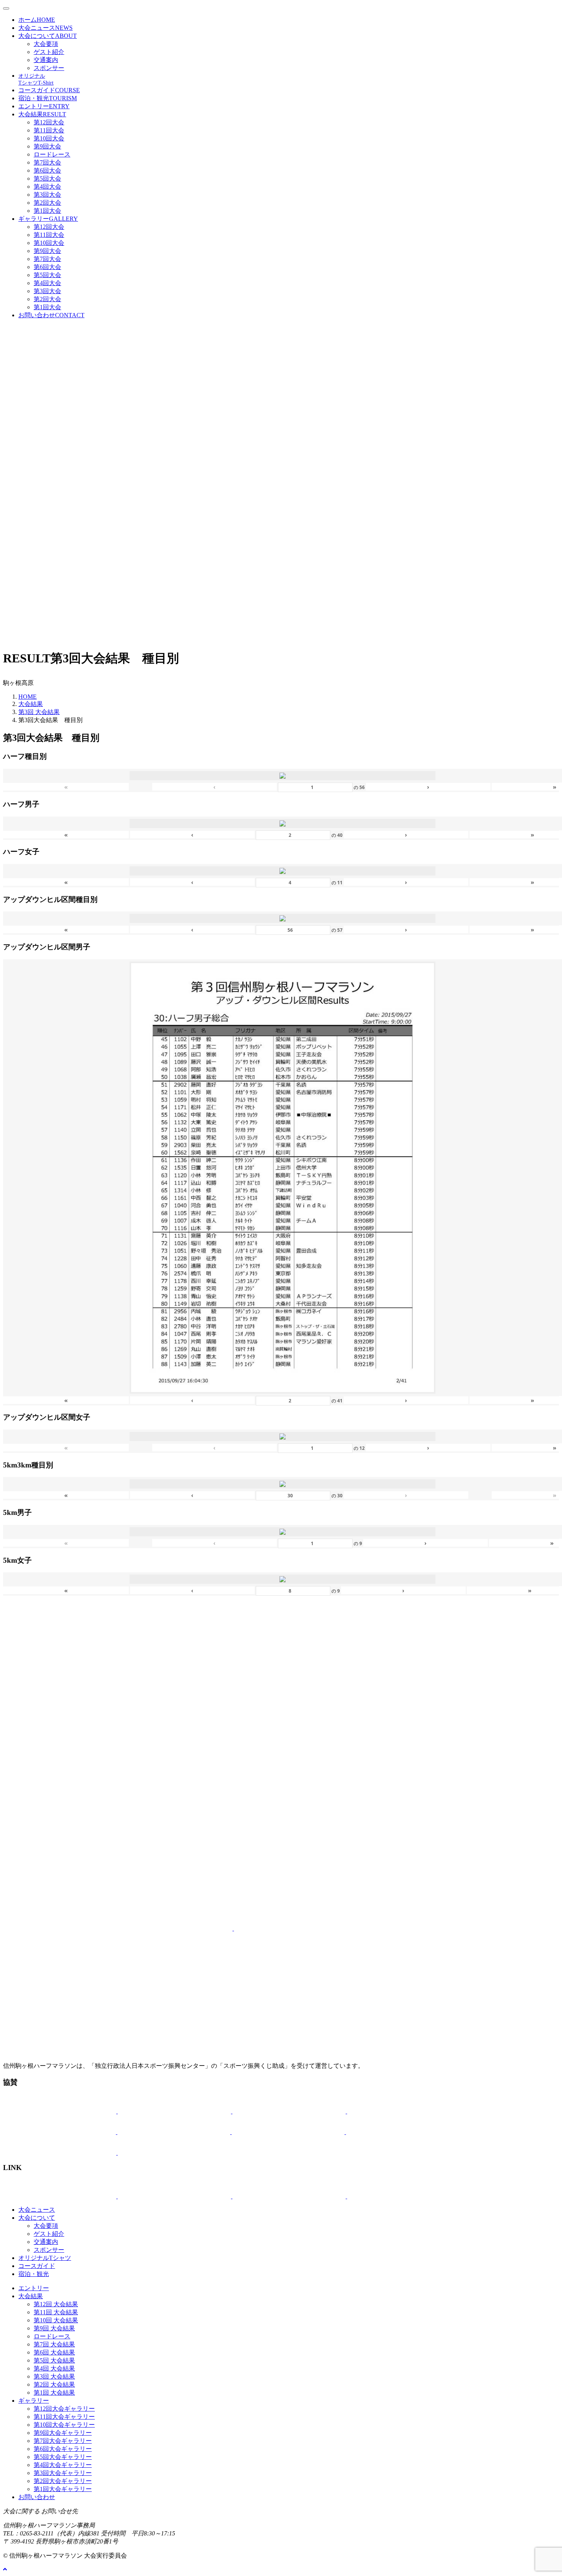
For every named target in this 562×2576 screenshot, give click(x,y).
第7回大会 (47, 162)
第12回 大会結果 (56, 2304)
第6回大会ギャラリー (63, 2449)
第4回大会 (47, 187)
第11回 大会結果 (56, 2312)
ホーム (37, 20)
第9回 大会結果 (54, 2328)
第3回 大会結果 (39, 712)
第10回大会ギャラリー (64, 2425)
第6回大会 (47, 170)
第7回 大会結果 (54, 2344)
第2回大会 (47, 203)
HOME (28, 697)
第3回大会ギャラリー (63, 2473)
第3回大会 (47, 195)
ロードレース (52, 154)
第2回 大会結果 (54, 2384)
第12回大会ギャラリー (64, 2409)
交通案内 (46, 60)
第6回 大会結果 (54, 2352)
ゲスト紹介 (49, 52)
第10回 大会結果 (56, 2320)
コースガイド (49, 90)
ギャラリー (48, 219)
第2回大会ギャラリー (63, 2481)
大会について (48, 36)
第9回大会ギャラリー (63, 2433)
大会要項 (46, 44)
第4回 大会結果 (54, 2368)
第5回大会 (47, 179)
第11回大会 (49, 130)
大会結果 (42, 114)
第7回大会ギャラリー (63, 2441)
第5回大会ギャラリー (63, 2457)
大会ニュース (45, 28)
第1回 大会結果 (54, 2393)
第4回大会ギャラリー (63, 2465)
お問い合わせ (51, 315)
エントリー (44, 106)
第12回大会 (49, 122)
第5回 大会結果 (54, 2360)
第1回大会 (47, 211)
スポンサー (49, 68)
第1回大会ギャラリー (63, 2489)
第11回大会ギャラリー (64, 2417)
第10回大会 (49, 138)
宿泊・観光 (48, 98)
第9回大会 (47, 146)
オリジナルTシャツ (45, 2258)
